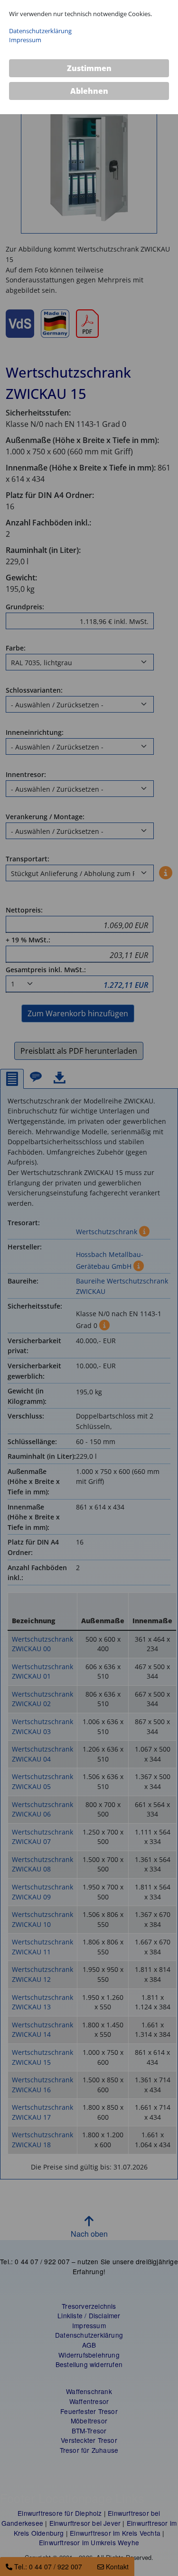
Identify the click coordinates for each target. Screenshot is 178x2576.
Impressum (25, 40)
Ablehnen (89, 91)
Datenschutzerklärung (40, 31)
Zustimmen (89, 68)
